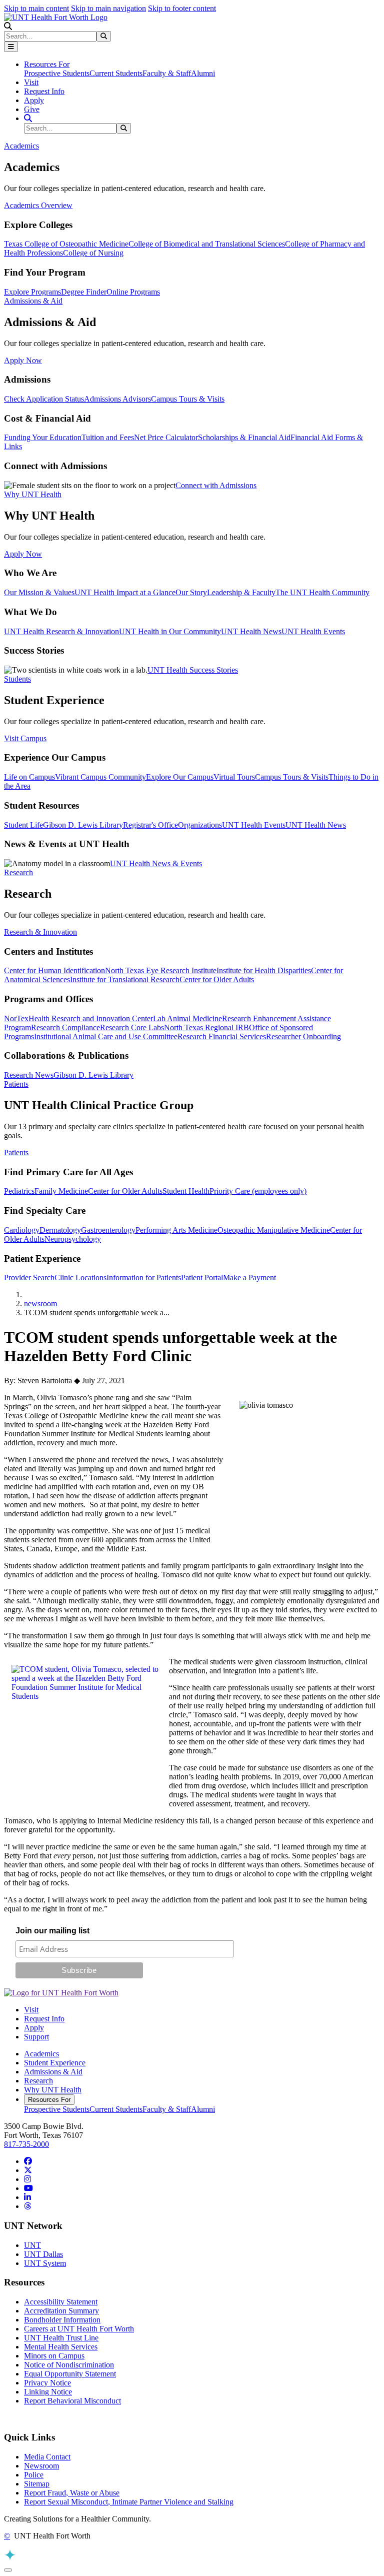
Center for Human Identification (54, 970)
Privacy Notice (47, 2383)
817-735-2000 (26, 2144)
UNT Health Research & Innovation (61, 631)
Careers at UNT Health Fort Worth (79, 2329)
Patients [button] (16, 1084)
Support (36, 2037)
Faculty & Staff (167, 73)
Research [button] (18, 872)
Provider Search (29, 1277)
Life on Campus (29, 777)
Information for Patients (144, 1277)
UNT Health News (251, 631)
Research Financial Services (222, 1036)
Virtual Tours (234, 777)
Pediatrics (19, 1191)
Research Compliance (65, 1027)
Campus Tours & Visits (188, 399)
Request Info (44, 91)
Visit (31, 82)
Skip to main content (36, 8)
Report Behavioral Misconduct (72, 2401)
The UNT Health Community (322, 592)
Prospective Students (57, 73)
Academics (41, 2054)
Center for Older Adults (217, 979)
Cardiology (22, 1230)
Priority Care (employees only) (258, 1191)
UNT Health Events (313, 631)
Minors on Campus (54, 2356)
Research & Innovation (40, 932)
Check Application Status (44, 399)
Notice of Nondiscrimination (69, 2365)
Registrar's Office (150, 825)
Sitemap (37, 2484)
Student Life (23, 825)
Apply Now (23, 360)
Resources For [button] (47, 64)
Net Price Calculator (166, 437)
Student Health (186, 1191)
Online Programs (133, 292)
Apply (34, 100)
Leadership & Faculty (241, 592)
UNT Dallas (43, 2254)
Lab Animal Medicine (187, 1018)
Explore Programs (32, 292)
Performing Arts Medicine (176, 1230)
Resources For (49, 2100)
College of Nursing (93, 253)
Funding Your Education (43, 437)
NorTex (16, 1018)
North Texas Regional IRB (206, 1027)
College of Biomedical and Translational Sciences (207, 244)
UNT (32, 2245)
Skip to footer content (182, 8)
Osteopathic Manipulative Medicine (274, 1230)
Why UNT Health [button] (33, 494)
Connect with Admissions (216, 485)
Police (34, 2475)
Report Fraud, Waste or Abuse (72, 2493)
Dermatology (60, 1230)
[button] (8, 26)
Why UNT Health (53, 2090)
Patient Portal (202, 1277)
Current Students (116, 73)
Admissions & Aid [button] (33, 301)
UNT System (45, 2263)
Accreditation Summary (61, 2311)
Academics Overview (38, 205)
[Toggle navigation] (11, 47)
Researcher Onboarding (303, 1036)
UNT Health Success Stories (193, 670)
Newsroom (41, 2466)
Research (38, 2081)
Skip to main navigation (108, 8)
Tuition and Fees (108, 437)
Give (32, 109)
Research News (29, 1075)
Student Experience (55, 2063)
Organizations (200, 825)
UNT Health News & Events (156, 863)
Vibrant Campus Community (100, 777)
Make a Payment (249, 1277)
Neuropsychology (73, 1239)
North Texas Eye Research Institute (161, 970)
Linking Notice (48, 2392)
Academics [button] (21, 146)
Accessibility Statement (61, 2302)
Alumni (203, 73)
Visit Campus (25, 738)
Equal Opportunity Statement (70, 2374)
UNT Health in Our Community (170, 631)
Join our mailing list (52, 1931)
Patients (16, 1152)
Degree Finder (84, 292)
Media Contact (47, 2457)
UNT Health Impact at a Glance (125, 592)
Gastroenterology (108, 1230)
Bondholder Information (62, 2320)
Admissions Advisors (117, 399)
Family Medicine (61, 1191)
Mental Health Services (61, 2347)
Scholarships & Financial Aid (244, 437)
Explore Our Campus (180, 777)
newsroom (40, 1304)
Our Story (191, 592)
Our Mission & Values (39, 592)
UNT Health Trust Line (61, 2338)
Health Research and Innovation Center (91, 1018)
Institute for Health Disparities (264, 970)
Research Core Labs (132, 1027)
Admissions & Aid (53, 2072)
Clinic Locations (80, 1277)
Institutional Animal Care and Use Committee (106, 1036)
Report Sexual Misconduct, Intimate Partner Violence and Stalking (129, 2502)
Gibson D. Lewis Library (83, 825)
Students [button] (17, 679)
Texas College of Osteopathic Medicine (66, 244)
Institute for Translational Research (125, 979)
